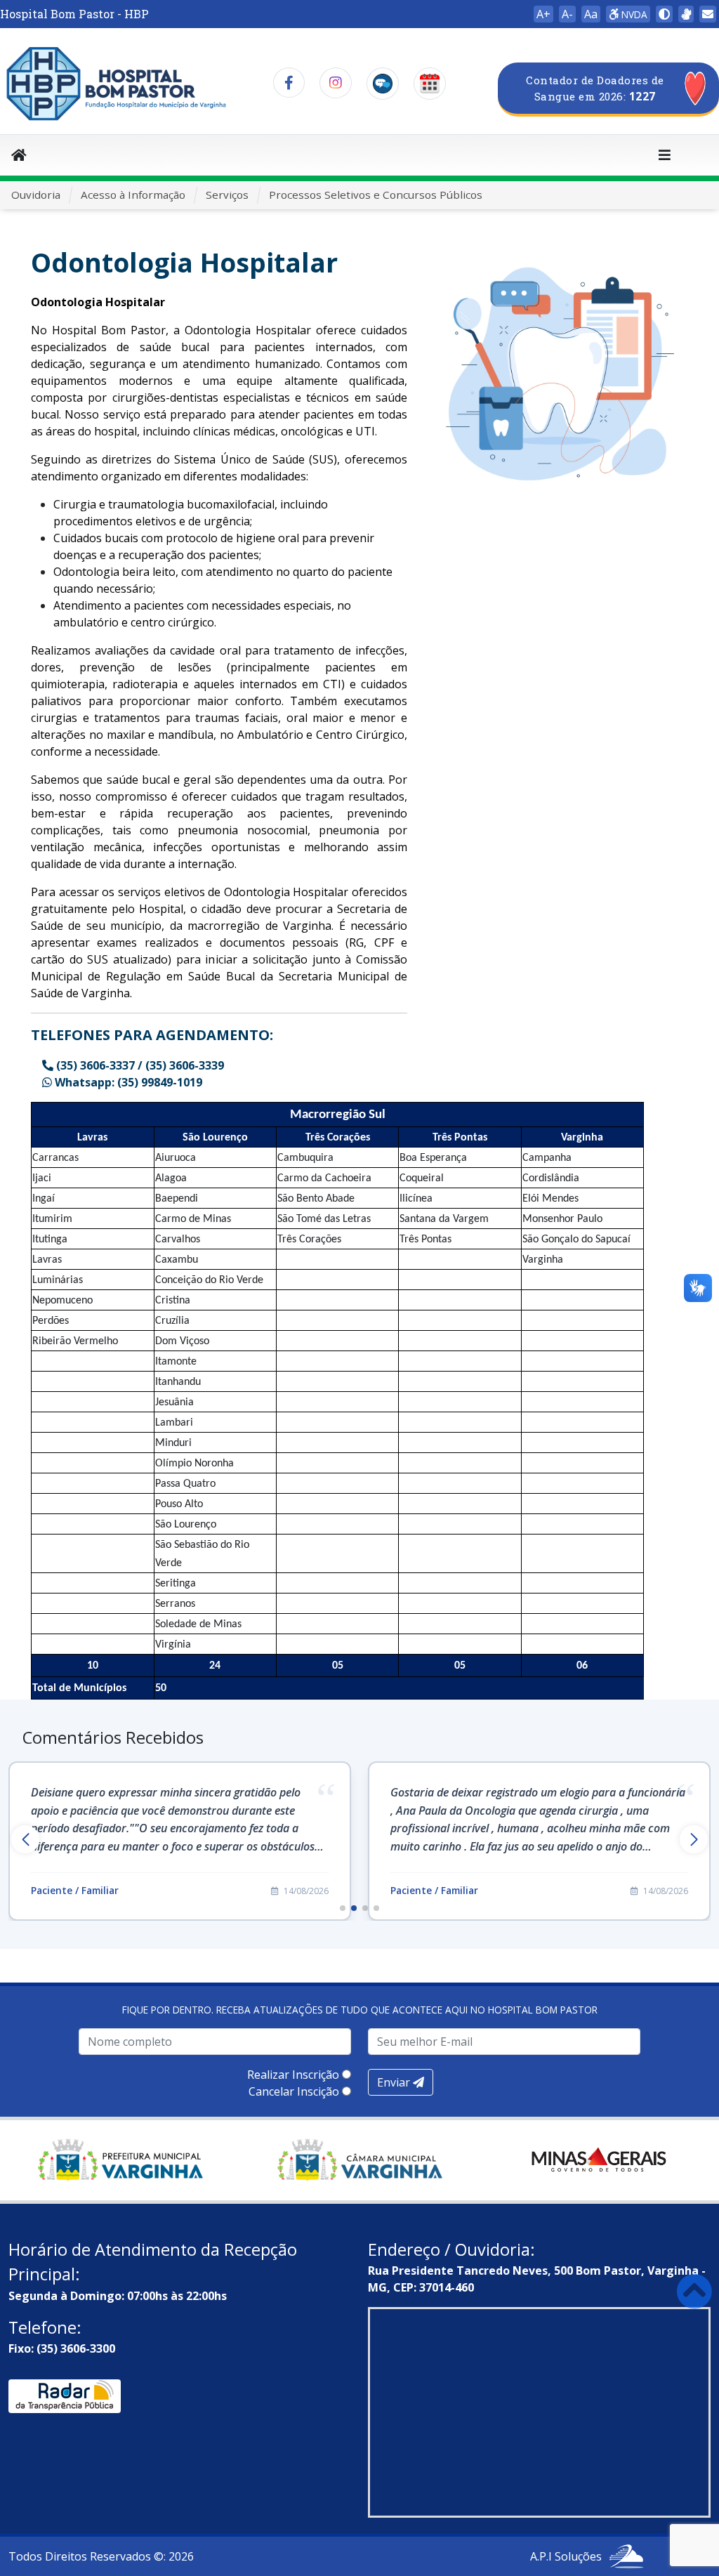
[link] (686, 14)
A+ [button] (543, 14)
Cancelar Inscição (294, 2091)
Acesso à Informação (133, 195)
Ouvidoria (36, 195)
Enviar (395, 2082)
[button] (343, 1908)
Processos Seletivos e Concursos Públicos (376, 195)
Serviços (227, 195)
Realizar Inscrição (293, 2075)
